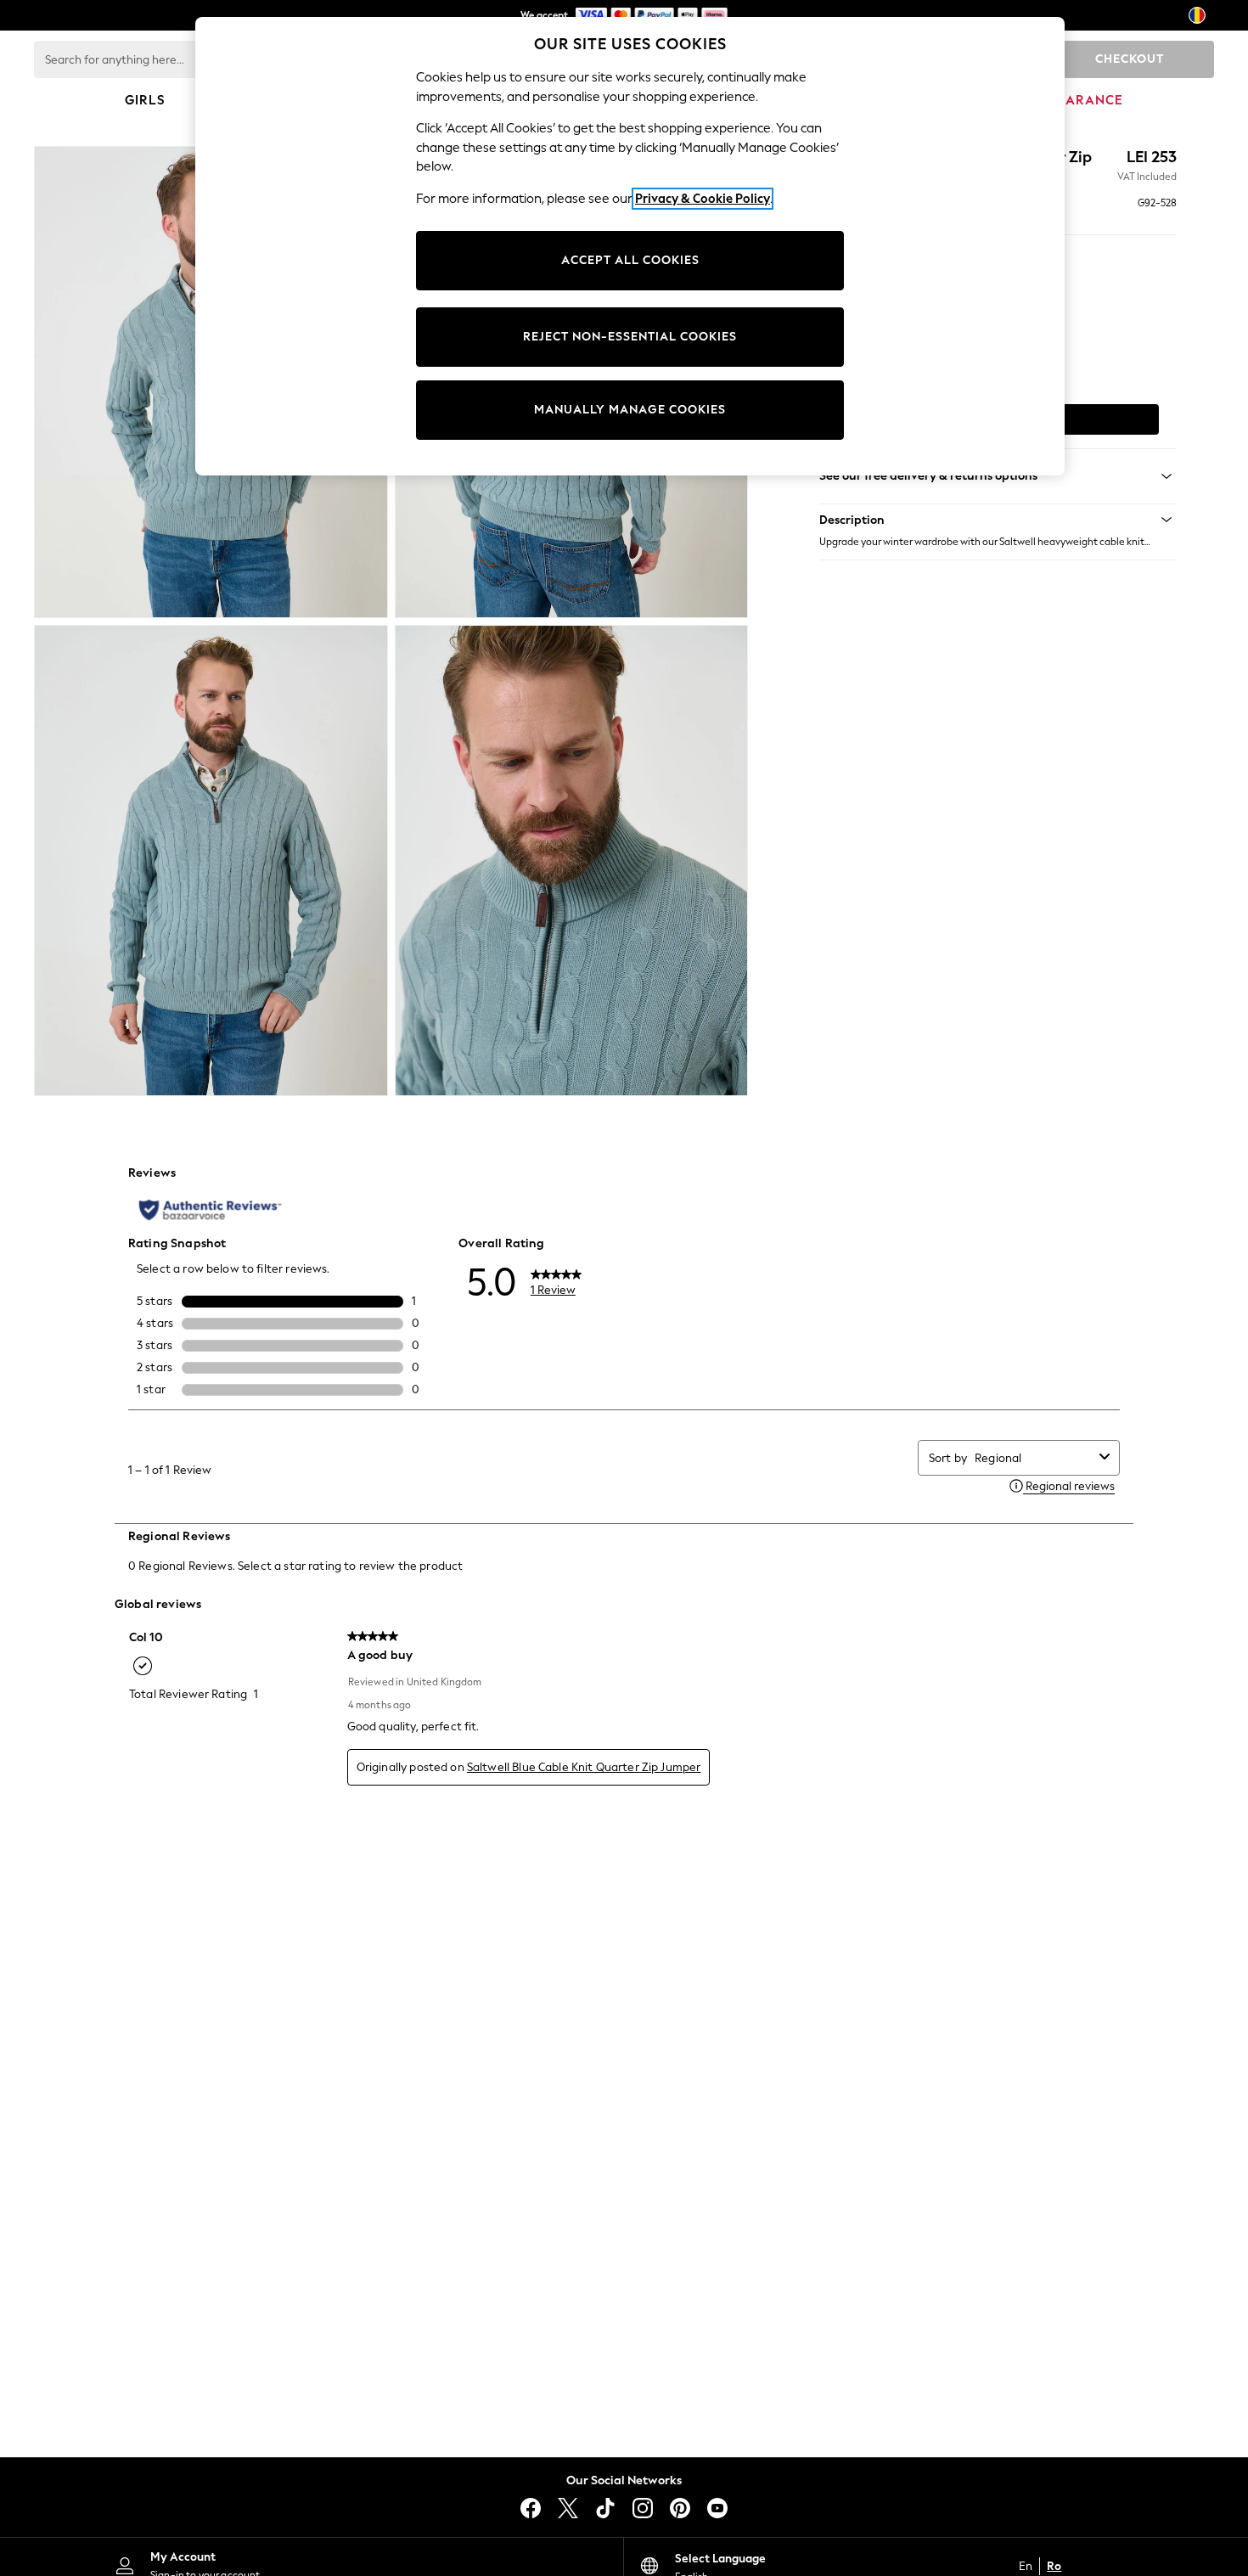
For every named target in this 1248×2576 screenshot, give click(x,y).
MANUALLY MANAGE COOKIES (630, 410)
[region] (630, 246)
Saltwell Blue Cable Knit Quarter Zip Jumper (584, 1767)
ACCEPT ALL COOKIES (630, 260)
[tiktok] (605, 2508)
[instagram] (643, 2508)
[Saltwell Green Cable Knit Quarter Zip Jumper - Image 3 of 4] (211, 861)
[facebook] (531, 2508)
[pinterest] (680, 2508)
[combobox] (1034, 1458)
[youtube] (717, 2508)
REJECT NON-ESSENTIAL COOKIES (630, 337)
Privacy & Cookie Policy (703, 199)
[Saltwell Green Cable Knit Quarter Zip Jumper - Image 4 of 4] (572, 861)
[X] (568, 2508)
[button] (998, 520)
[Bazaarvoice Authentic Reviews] (210, 1210)
